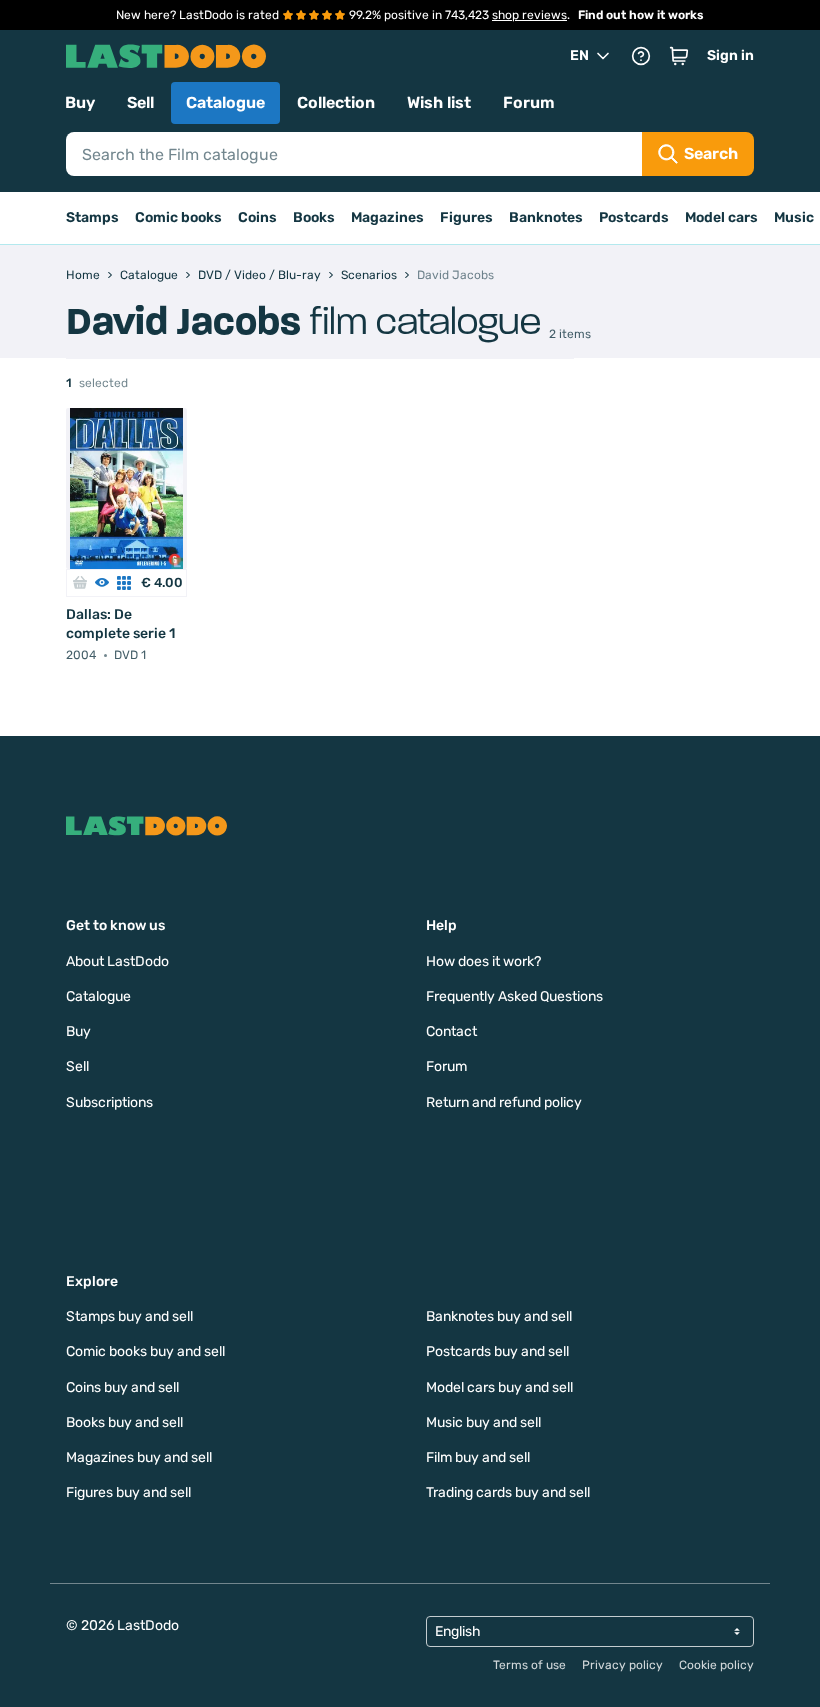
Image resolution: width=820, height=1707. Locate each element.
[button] (679, 56)
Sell (140, 102)
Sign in (730, 55)
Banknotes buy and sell (499, 1316)
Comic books (178, 217)
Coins (257, 217)
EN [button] (579, 55)
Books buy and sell (124, 1422)
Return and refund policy (504, 1102)
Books (314, 217)
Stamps (92, 217)
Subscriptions (109, 1102)
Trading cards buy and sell (508, 1492)
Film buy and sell (478, 1457)
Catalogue (225, 102)
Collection (336, 102)
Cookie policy (716, 1665)
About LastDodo (117, 961)
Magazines (387, 217)
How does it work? (483, 961)
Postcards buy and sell (497, 1351)
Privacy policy (622, 1665)
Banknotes (546, 217)
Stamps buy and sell (129, 1316)
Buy (80, 102)
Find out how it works (641, 15)
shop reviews (529, 15)
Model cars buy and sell (499, 1387)
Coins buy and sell (122, 1387)
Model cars (721, 217)
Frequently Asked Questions (514, 996)
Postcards (634, 217)
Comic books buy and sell (145, 1351)
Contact (451, 1031)
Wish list (439, 102)
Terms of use (529, 1665)
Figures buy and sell (128, 1492)
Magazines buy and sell (139, 1457)
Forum (529, 102)
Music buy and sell (483, 1422)
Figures (466, 217)
